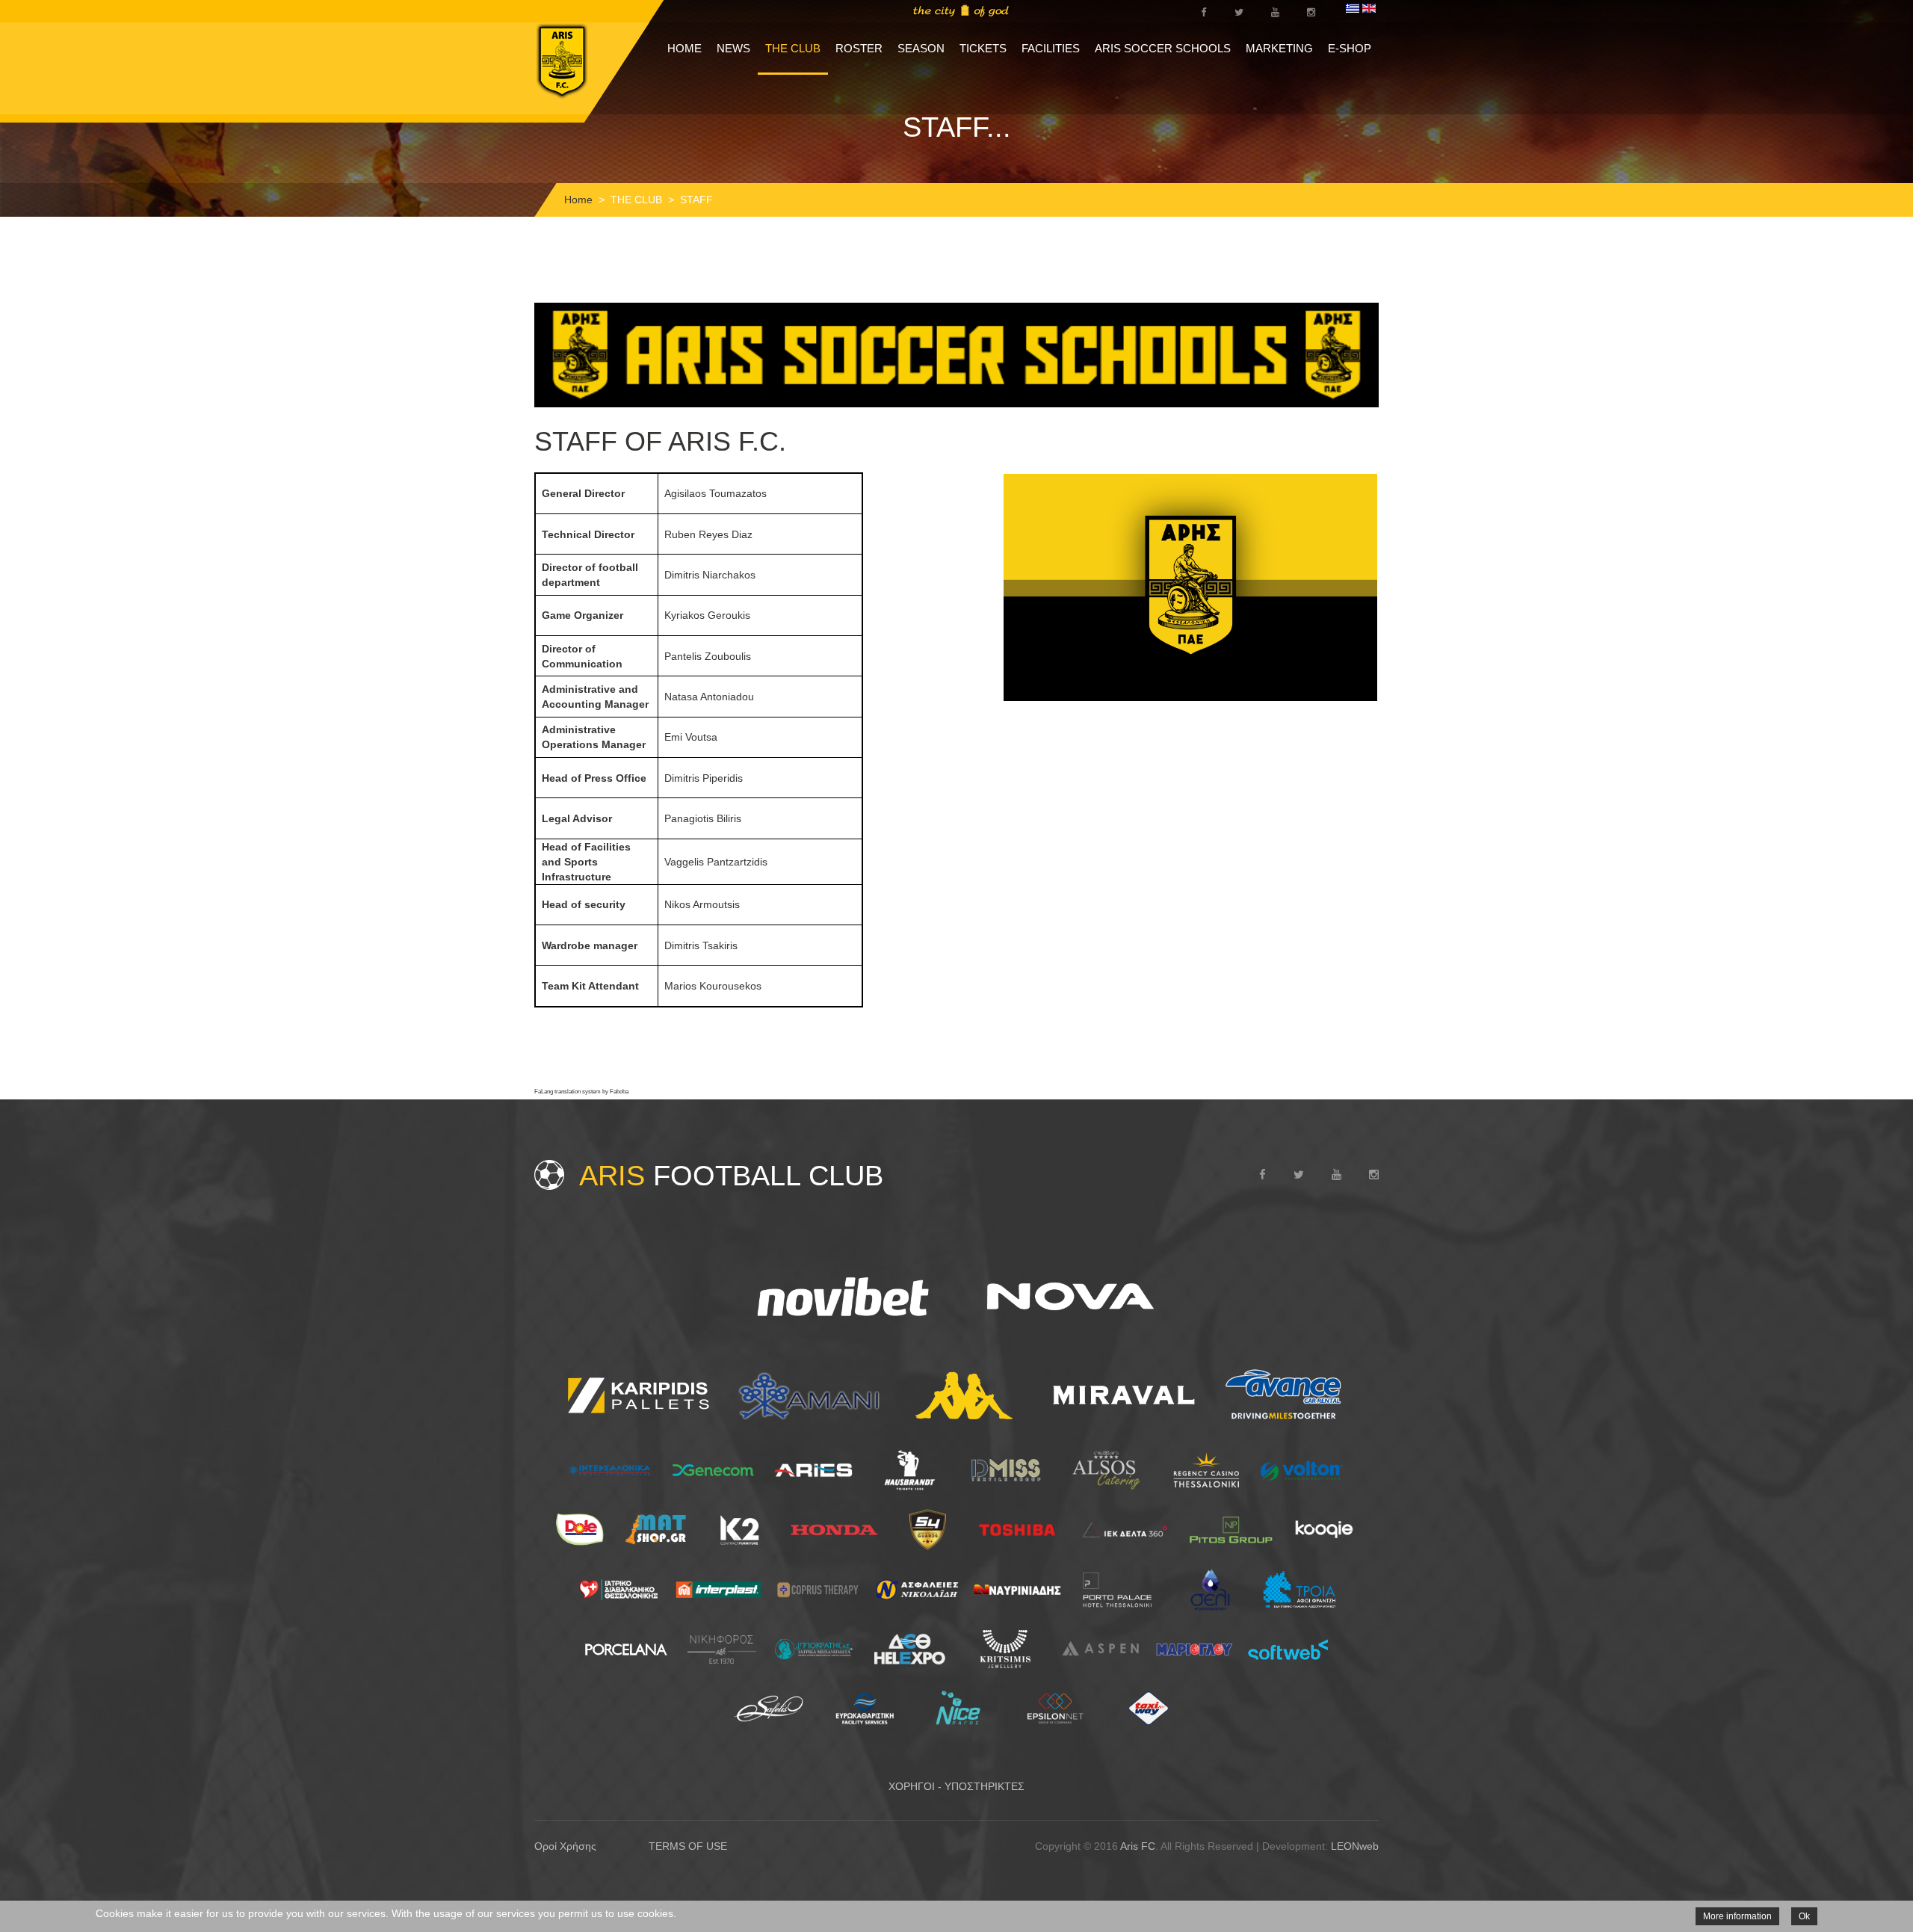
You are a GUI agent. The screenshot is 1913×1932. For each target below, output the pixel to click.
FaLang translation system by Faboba (581, 1092)
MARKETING (1279, 48)
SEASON (921, 48)
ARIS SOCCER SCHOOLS (1163, 48)
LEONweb (1355, 1846)
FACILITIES (1051, 48)
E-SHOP (1350, 48)
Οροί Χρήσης (565, 1846)
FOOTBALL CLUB (731, 1176)
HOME (684, 48)
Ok (1804, 1916)
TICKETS (983, 48)
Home (578, 200)
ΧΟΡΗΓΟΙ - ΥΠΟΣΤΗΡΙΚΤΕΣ (956, 1786)
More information (1737, 1916)
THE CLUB (793, 48)
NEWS (733, 48)
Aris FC (1138, 1846)
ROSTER (859, 48)
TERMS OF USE (688, 1846)
